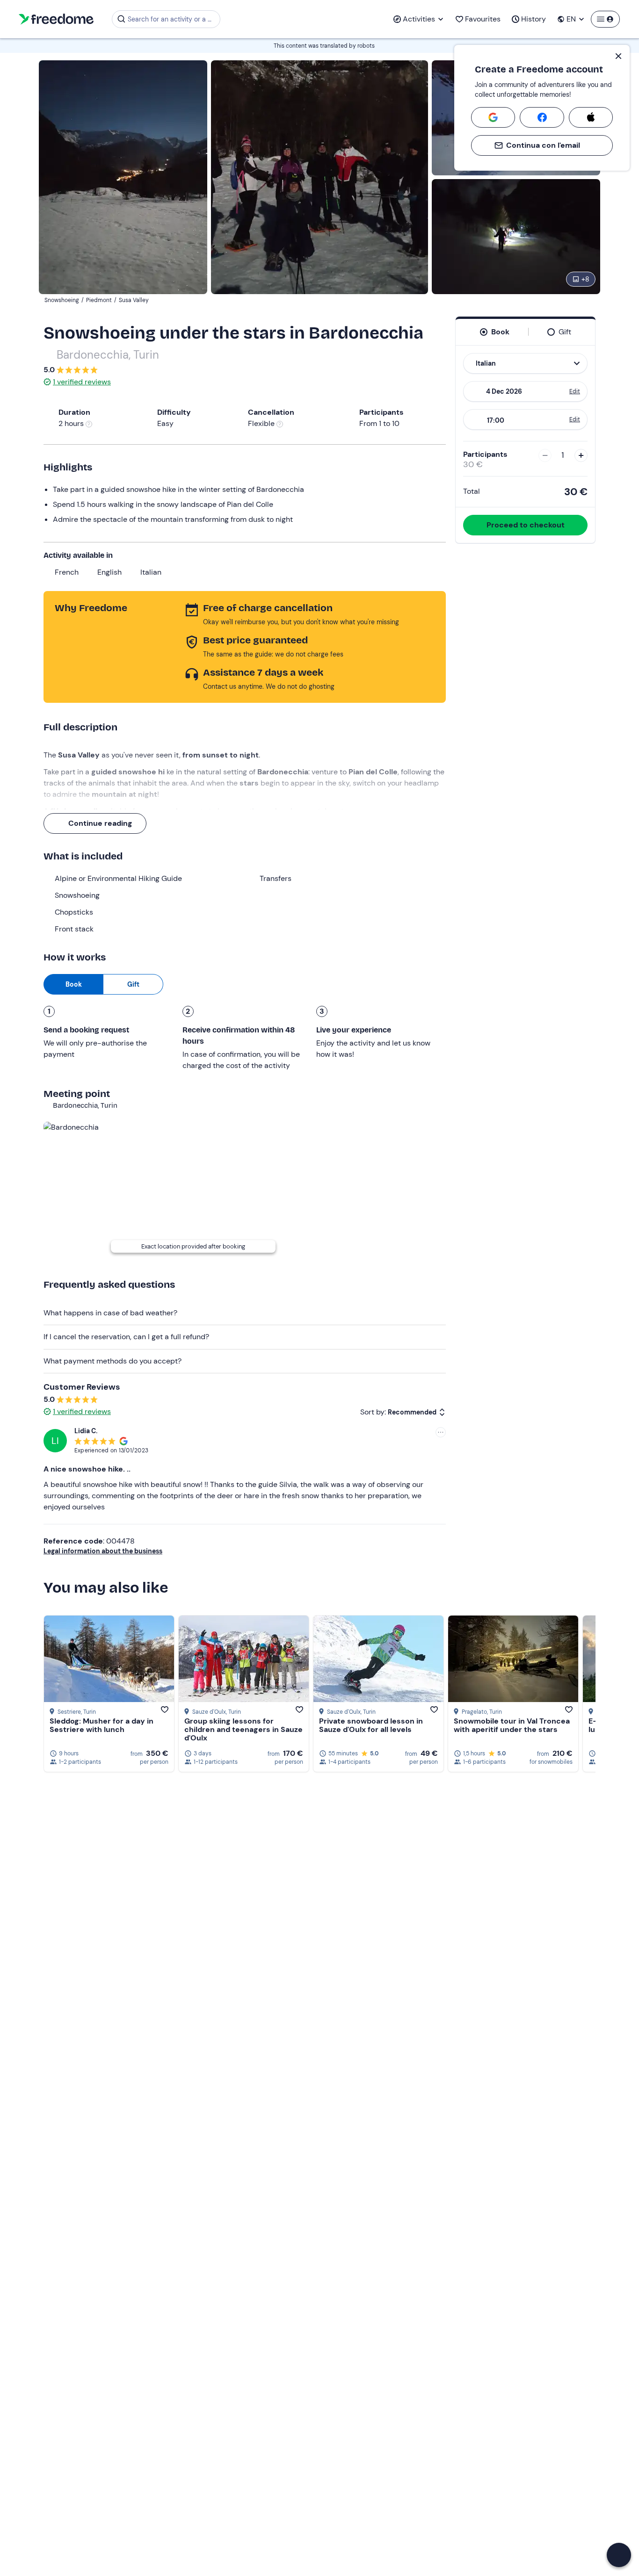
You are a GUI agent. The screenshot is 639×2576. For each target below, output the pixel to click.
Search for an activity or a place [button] (172, 19)
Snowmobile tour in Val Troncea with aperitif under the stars (512, 1725)
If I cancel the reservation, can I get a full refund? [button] (126, 1337)
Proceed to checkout (526, 525)
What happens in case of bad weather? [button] (110, 1313)
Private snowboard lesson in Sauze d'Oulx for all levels (371, 1725)
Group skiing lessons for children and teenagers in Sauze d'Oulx (243, 1729)
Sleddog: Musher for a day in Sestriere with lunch (102, 1725)
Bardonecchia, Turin (108, 355)
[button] (619, 2555)
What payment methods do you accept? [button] (113, 1361)
